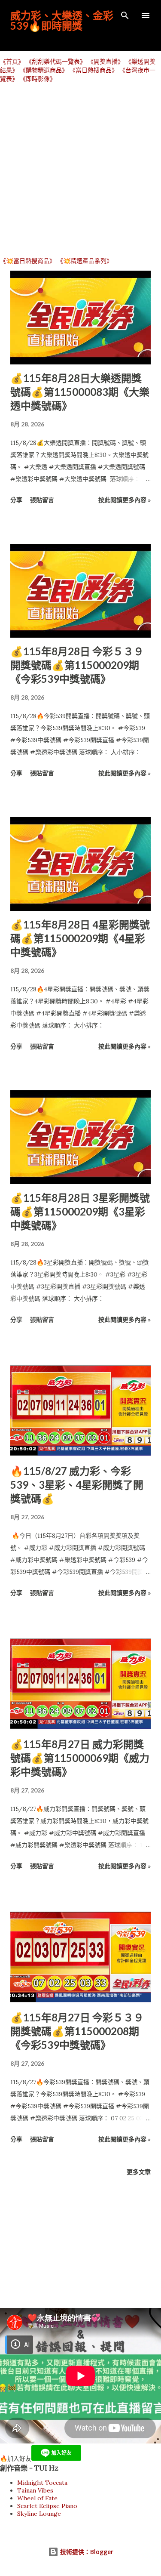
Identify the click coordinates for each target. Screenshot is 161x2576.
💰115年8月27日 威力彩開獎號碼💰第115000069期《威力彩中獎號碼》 (80, 1758)
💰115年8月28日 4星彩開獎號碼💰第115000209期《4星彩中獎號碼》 (80, 938)
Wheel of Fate (37, 2498)
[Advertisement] (80, 169)
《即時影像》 (38, 79)
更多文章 (139, 2172)
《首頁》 (12, 62)
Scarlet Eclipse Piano (47, 2506)
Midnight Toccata (42, 2483)
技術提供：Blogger (86, 2552)
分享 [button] (16, 500)
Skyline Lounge (39, 2514)
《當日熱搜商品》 (94, 70)
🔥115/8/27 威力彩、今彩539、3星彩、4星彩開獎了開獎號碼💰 (77, 1485)
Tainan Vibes (35, 2490)
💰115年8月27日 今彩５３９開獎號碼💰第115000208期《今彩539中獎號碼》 (77, 2031)
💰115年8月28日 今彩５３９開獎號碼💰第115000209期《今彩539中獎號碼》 (77, 665)
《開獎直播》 (106, 62)
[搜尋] (125, 15)
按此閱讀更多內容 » (125, 500)
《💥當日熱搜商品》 (28, 261)
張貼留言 (42, 500)
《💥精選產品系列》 (85, 261)
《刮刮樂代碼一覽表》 (56, 62)
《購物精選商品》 (44, 70)
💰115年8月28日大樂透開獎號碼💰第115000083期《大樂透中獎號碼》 (80, 392)
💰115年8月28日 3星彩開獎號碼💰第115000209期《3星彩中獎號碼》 (80, 1211)
